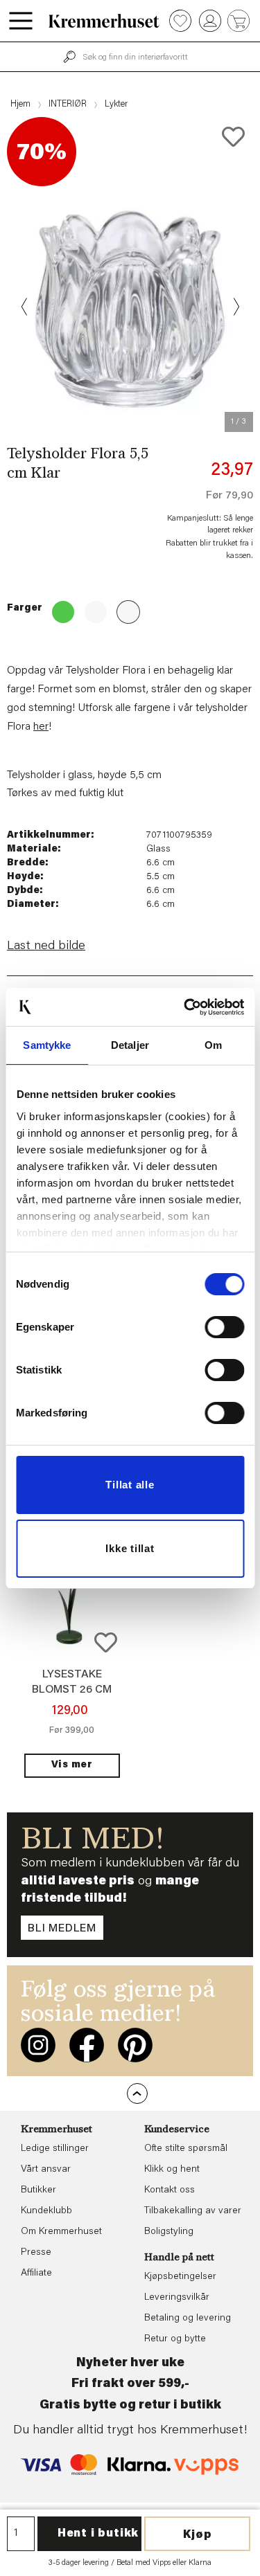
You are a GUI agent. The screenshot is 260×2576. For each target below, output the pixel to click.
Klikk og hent (172, 2170)
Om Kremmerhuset (61, 2232)
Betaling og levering (188, 2318)
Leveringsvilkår (177, 2298)
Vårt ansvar (46, 2170)
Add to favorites (233, 137)
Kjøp (198, 2535)
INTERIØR (68, 104)
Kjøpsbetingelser (180, 2277)
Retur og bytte (175, 2339)
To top (137, 2093)
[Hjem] (104, 21)
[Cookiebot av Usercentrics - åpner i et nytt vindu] (185, 1007)
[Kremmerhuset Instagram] (38, 2045)
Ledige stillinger (55, 2149)
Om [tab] (213, 1045)
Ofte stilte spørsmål (186, 2149)
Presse (36, 2253)
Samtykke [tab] (47, 1045)
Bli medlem (62, 1929)
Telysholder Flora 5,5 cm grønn (59, 608)
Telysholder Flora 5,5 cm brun (92, 608)
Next (235, 307)
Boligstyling (169, 2232)
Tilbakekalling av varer (193, 2211)
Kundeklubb (46, 2211)
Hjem (20, 104)
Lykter (116, 104)
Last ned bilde (46, 946)
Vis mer (72, 1765)
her (41, 727)
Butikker (38, 2190)
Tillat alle (130, 1485)
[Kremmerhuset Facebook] (87, 2045)
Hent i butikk (98, 2534)
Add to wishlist (106, 1642)
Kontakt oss (170, 2190)
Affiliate (36, 2273)
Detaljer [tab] (130, 1045)
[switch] (224, 1327)
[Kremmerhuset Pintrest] (135, 2045)
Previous (25, 307)
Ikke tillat (130, 1548)
